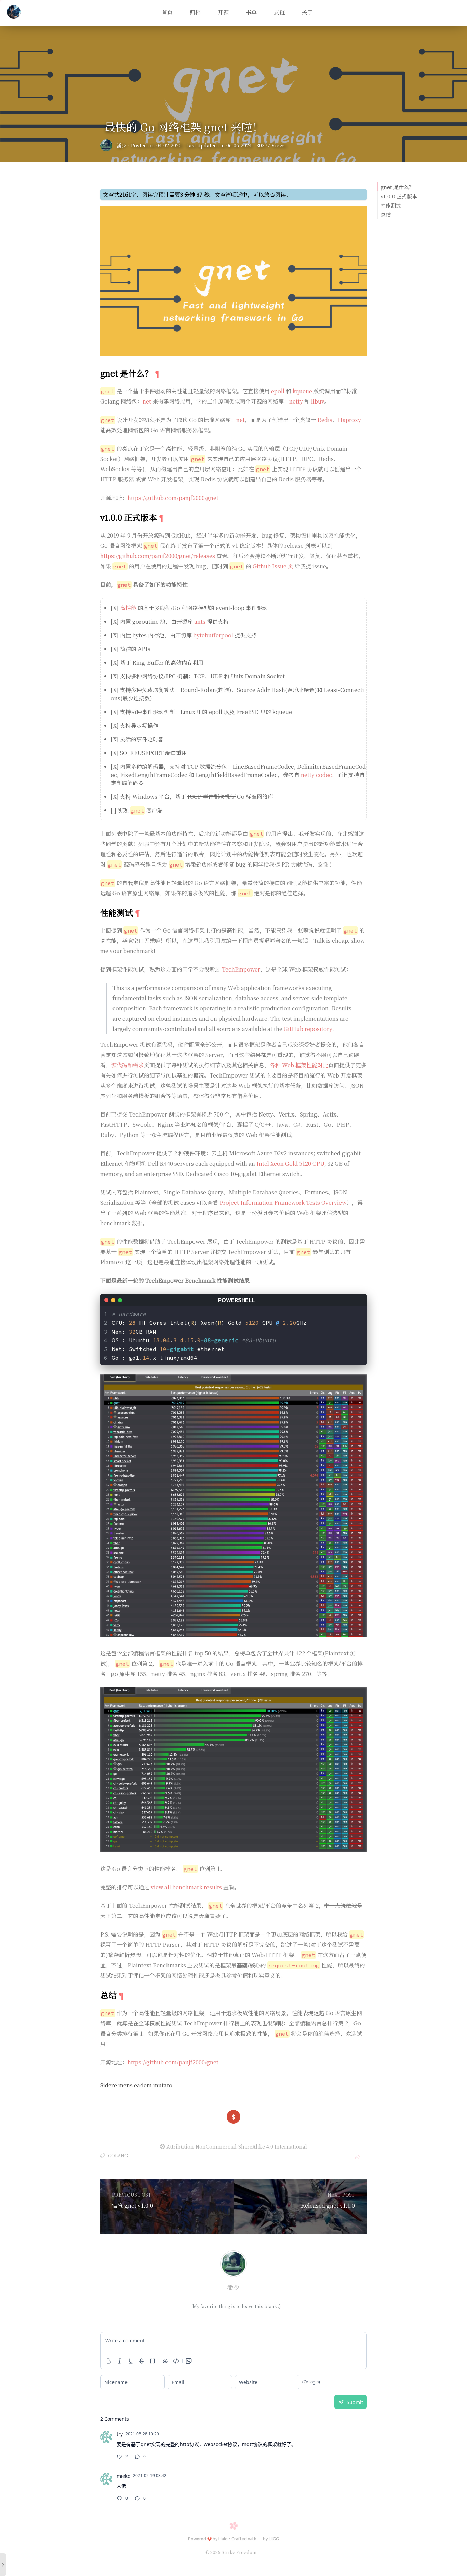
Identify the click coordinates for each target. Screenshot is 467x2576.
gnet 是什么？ (397, 187)
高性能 (128, 608)
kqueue (302, 391)
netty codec (316, 775)
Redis (325, 420)
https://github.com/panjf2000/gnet (173, 498)
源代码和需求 (128, 1065)
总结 (386, 215)
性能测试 (391, 205)
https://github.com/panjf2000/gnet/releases (158, 556)
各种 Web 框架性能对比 (299, 1065)
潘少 (121, 145)
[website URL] (108, 145)
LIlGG (274, 2539)
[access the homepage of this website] (14, 13)
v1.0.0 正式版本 (399, 196)
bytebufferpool (213, 635)
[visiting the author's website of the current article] (233, 2265)
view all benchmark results (186, 1887)
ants (200, 622)
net (147, 401)
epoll (278, 391)
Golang (118, 2156)
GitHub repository (308, 1029)
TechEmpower (241, 969)
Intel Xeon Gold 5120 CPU (290, 1164)
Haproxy (349, 420)
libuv (318, 401)
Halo (223, 2539)
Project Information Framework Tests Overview (283, 1203)
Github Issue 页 (273, 566)
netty (296, 401)
